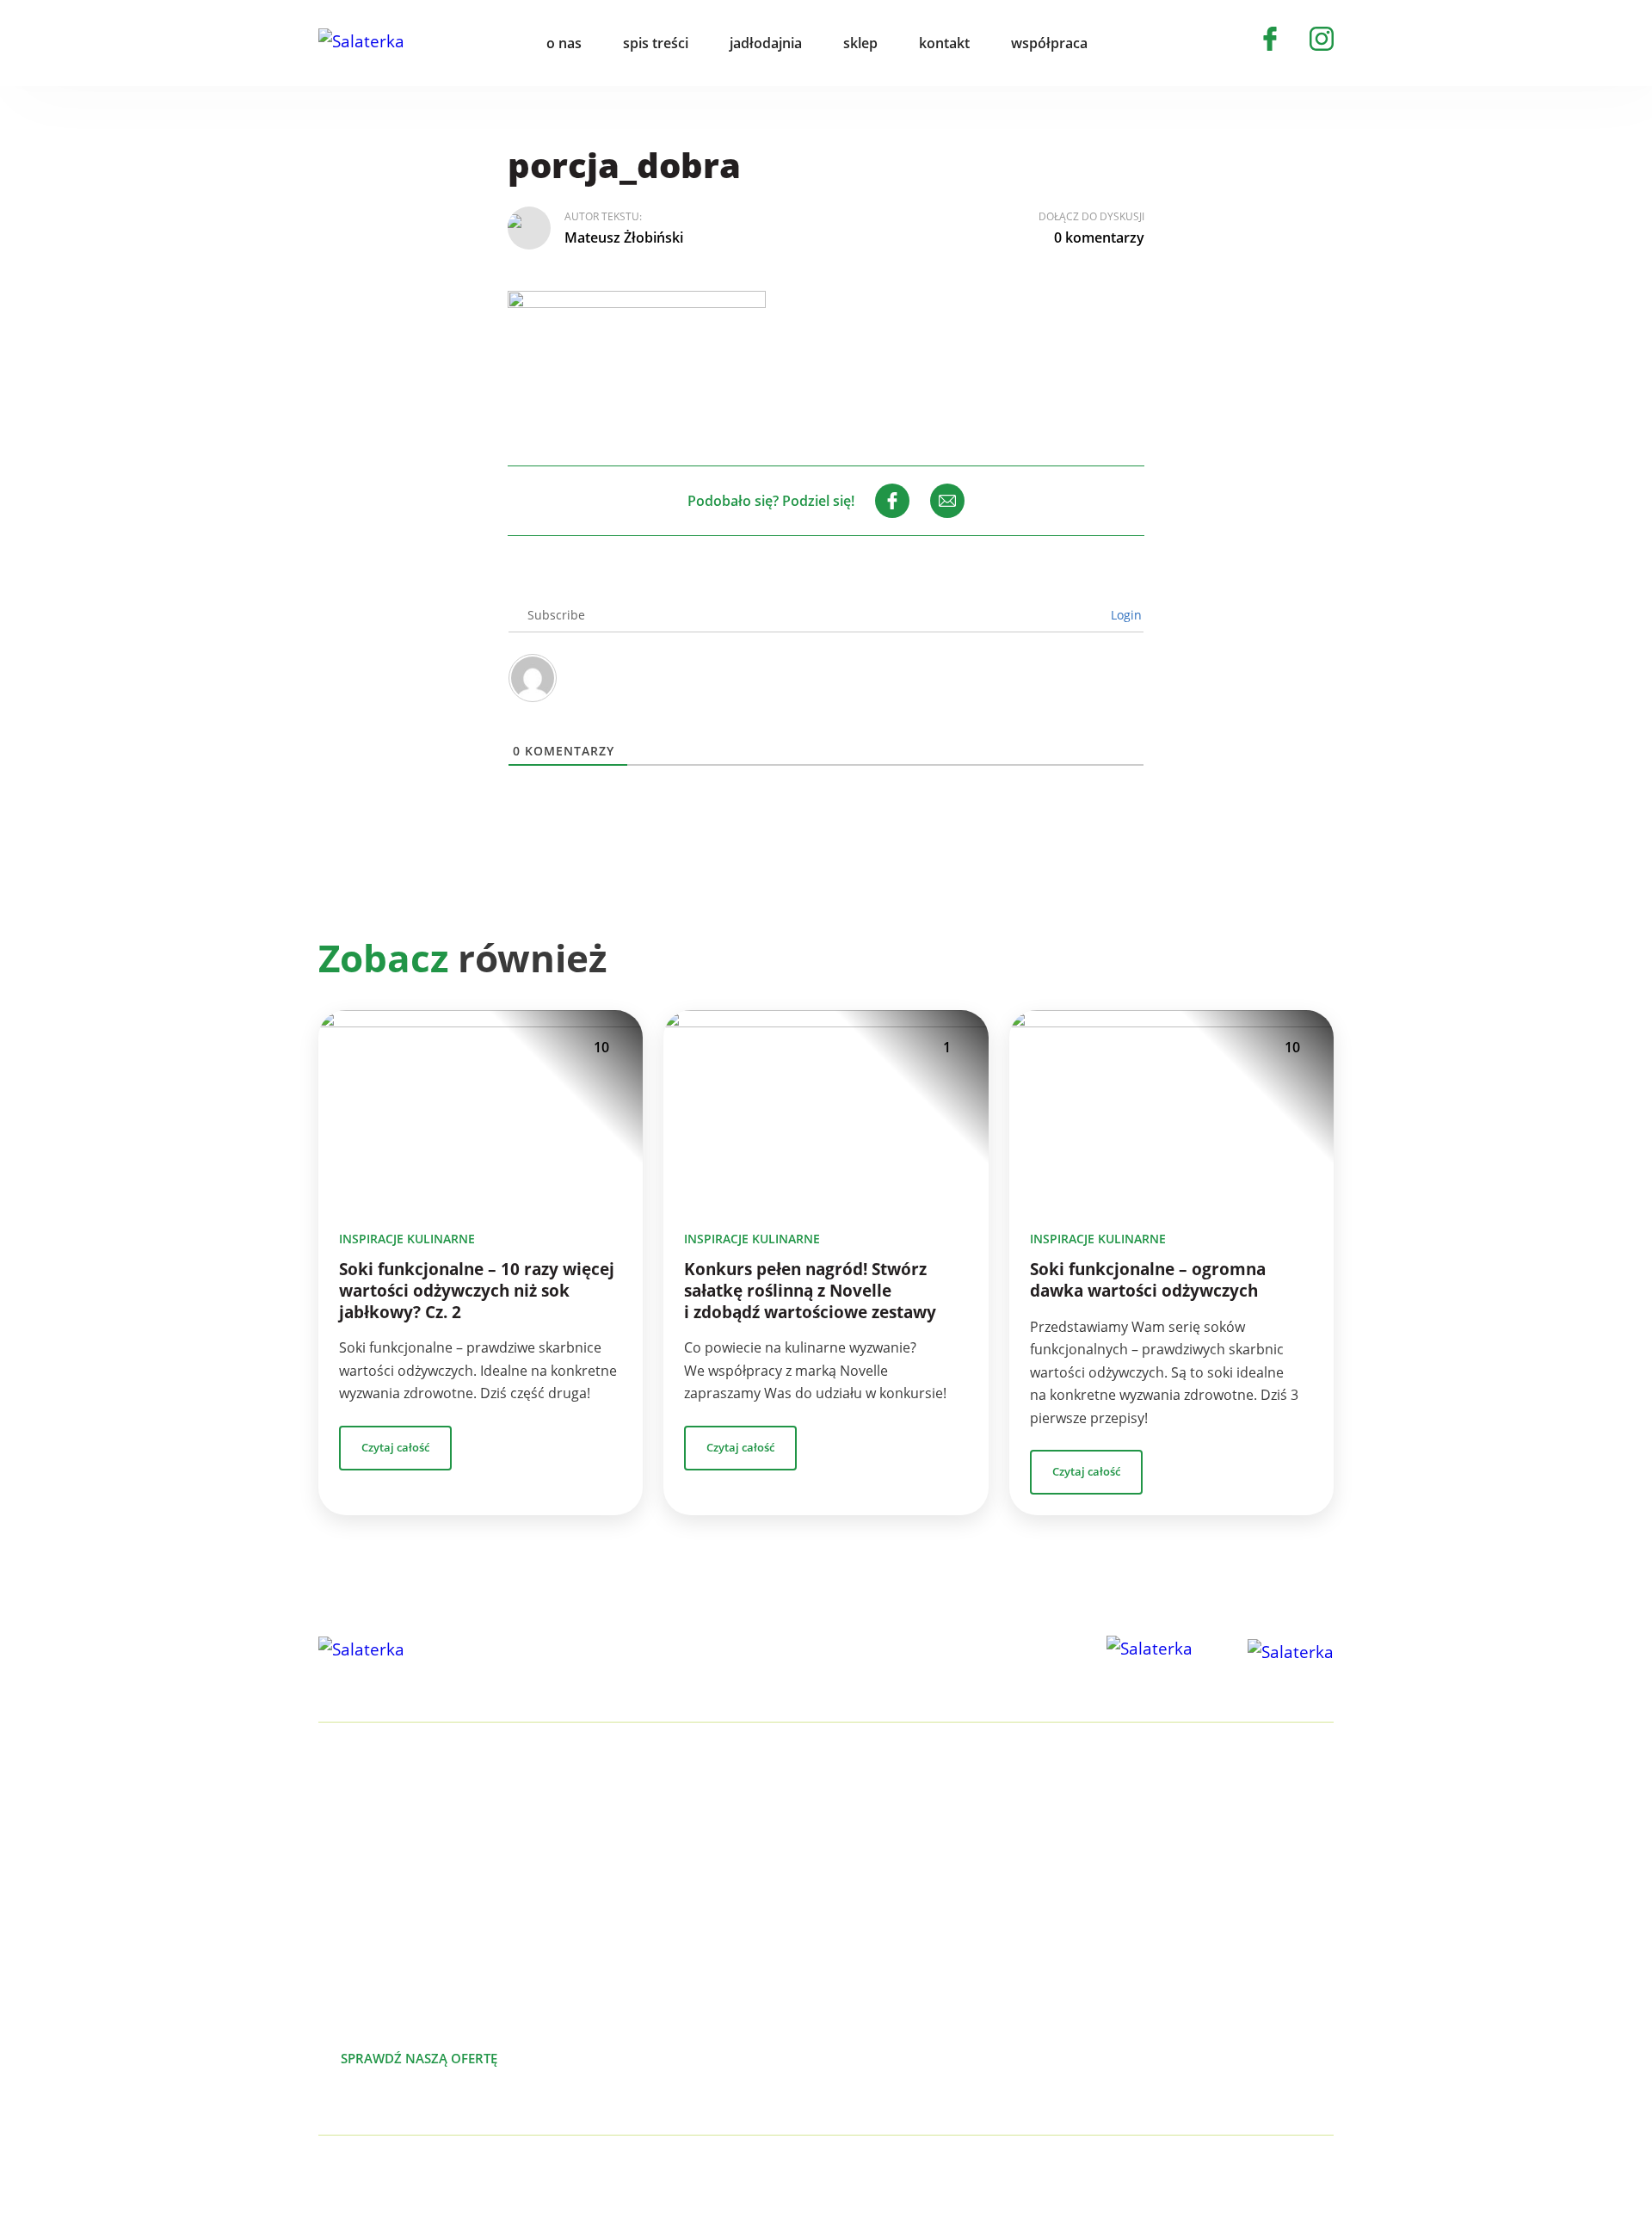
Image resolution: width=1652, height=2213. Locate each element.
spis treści (656, 43)
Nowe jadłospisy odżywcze (986, 1884)
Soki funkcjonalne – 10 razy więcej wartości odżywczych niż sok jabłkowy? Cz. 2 (477, 1291)
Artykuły (1227, 1857)
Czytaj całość (395, 1447)
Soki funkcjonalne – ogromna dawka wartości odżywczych (1148, 1280)
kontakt (944, 43)
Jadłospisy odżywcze (966, 1912)
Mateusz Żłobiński (624, 237)
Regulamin (1236, 2022)
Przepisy (1228, 1884)
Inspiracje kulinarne (407, 1239)
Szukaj (1139, 43)
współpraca (1049, 43)
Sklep (1218, 1912)
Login (1125, 615)
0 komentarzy (1099, 237)
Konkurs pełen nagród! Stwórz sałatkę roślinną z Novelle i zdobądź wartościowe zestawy (810, 1291)
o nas (564, 43)
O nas (1220, 1829)
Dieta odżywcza (951, 1939)
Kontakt (1227, 1939)
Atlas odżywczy (949, 1967)
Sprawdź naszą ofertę (419, 2058)
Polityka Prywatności (513, 2175)
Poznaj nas (602, 2058)
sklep (860, 43)
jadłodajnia (766, 43)
